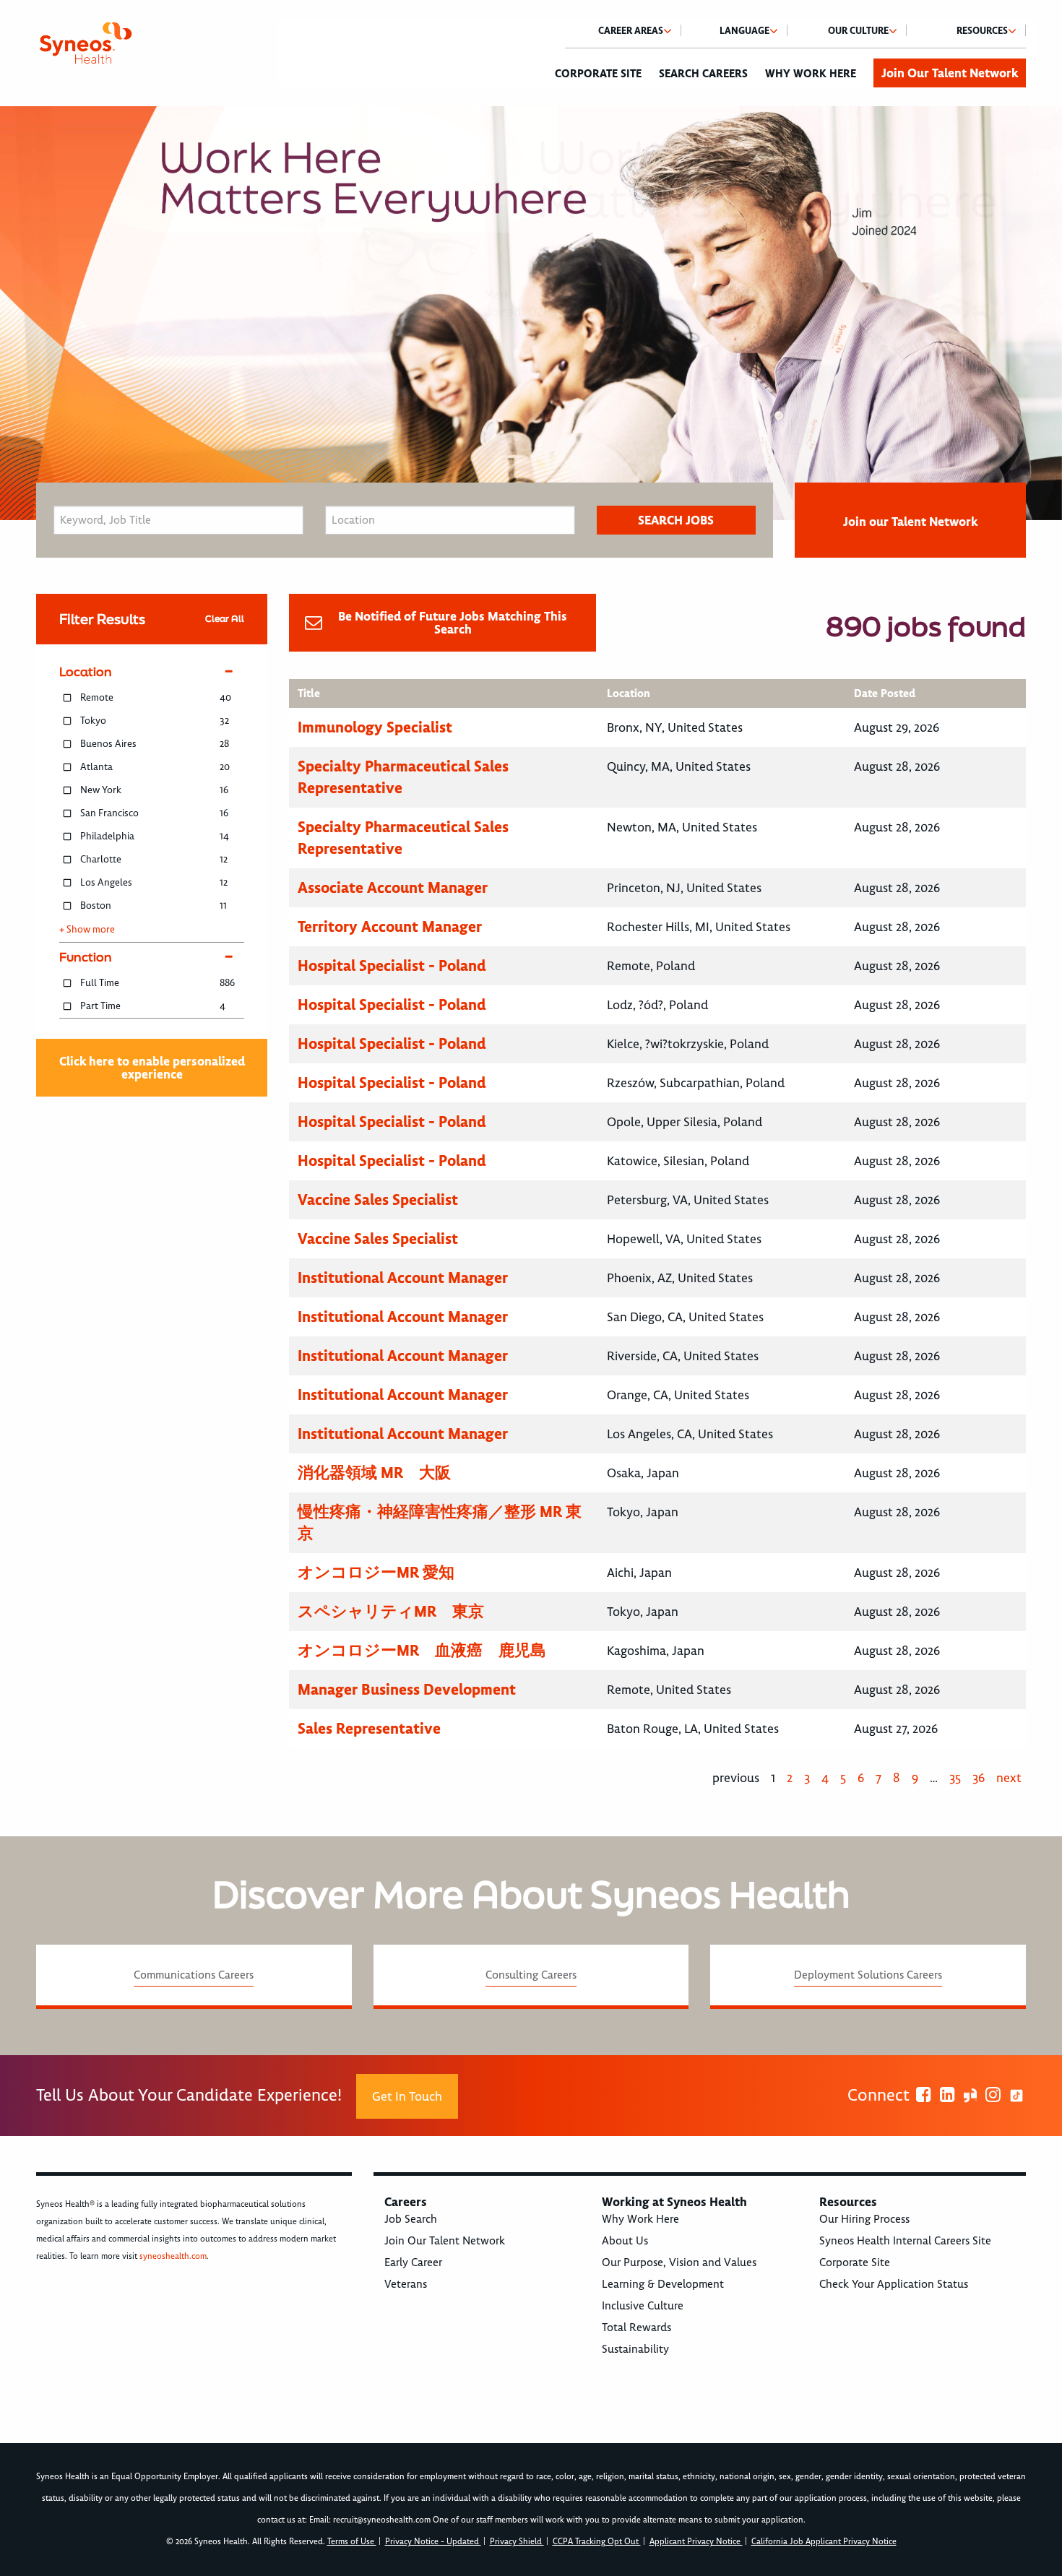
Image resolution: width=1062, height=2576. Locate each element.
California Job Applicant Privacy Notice (824, 2542)
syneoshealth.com (173, 2256)
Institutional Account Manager (403, 1278)
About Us (625, 2241)
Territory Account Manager (390, 926)
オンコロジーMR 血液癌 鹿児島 (422, 1650)
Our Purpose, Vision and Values (679, 2262)
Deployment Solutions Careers (868, 1975)
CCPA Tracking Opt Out (597, 2542)
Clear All (225, 619)
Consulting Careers (531, 1975)
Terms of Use (352, 2542)
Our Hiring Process (864, 2219)
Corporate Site (598, 74)
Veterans (406, 2284)
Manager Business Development (407, 1689)
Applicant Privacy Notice (696, 2542)
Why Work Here (811, 74)
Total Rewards (636, 2328)
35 (955, 1778)
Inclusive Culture (643, 2306)
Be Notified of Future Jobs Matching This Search (453, 623)
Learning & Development (663, 2284)
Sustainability (635, 2349)
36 (979, 1778)
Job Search (411, 2219)
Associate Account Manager (393, 887)
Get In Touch (407, 2096)
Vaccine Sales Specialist (378, 1200)
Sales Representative (369, 1728)
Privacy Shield (517, 2542)
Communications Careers (194, 1975)
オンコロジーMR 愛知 (376, 1572)
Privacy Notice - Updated (433, 2542)
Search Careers (703, 74)
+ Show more (87, 930)
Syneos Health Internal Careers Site (905, 2241)
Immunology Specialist (375, 727)
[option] (531, 313)
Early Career (413, 2262)
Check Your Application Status (894, 2284)
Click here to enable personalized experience (152, 1068)
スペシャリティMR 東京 (391, 1611)
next (1009, 1778)
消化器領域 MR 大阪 (374, 1473)
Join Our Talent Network (950, 73)
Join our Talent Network (910, 522)
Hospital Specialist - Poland (392, 965)
